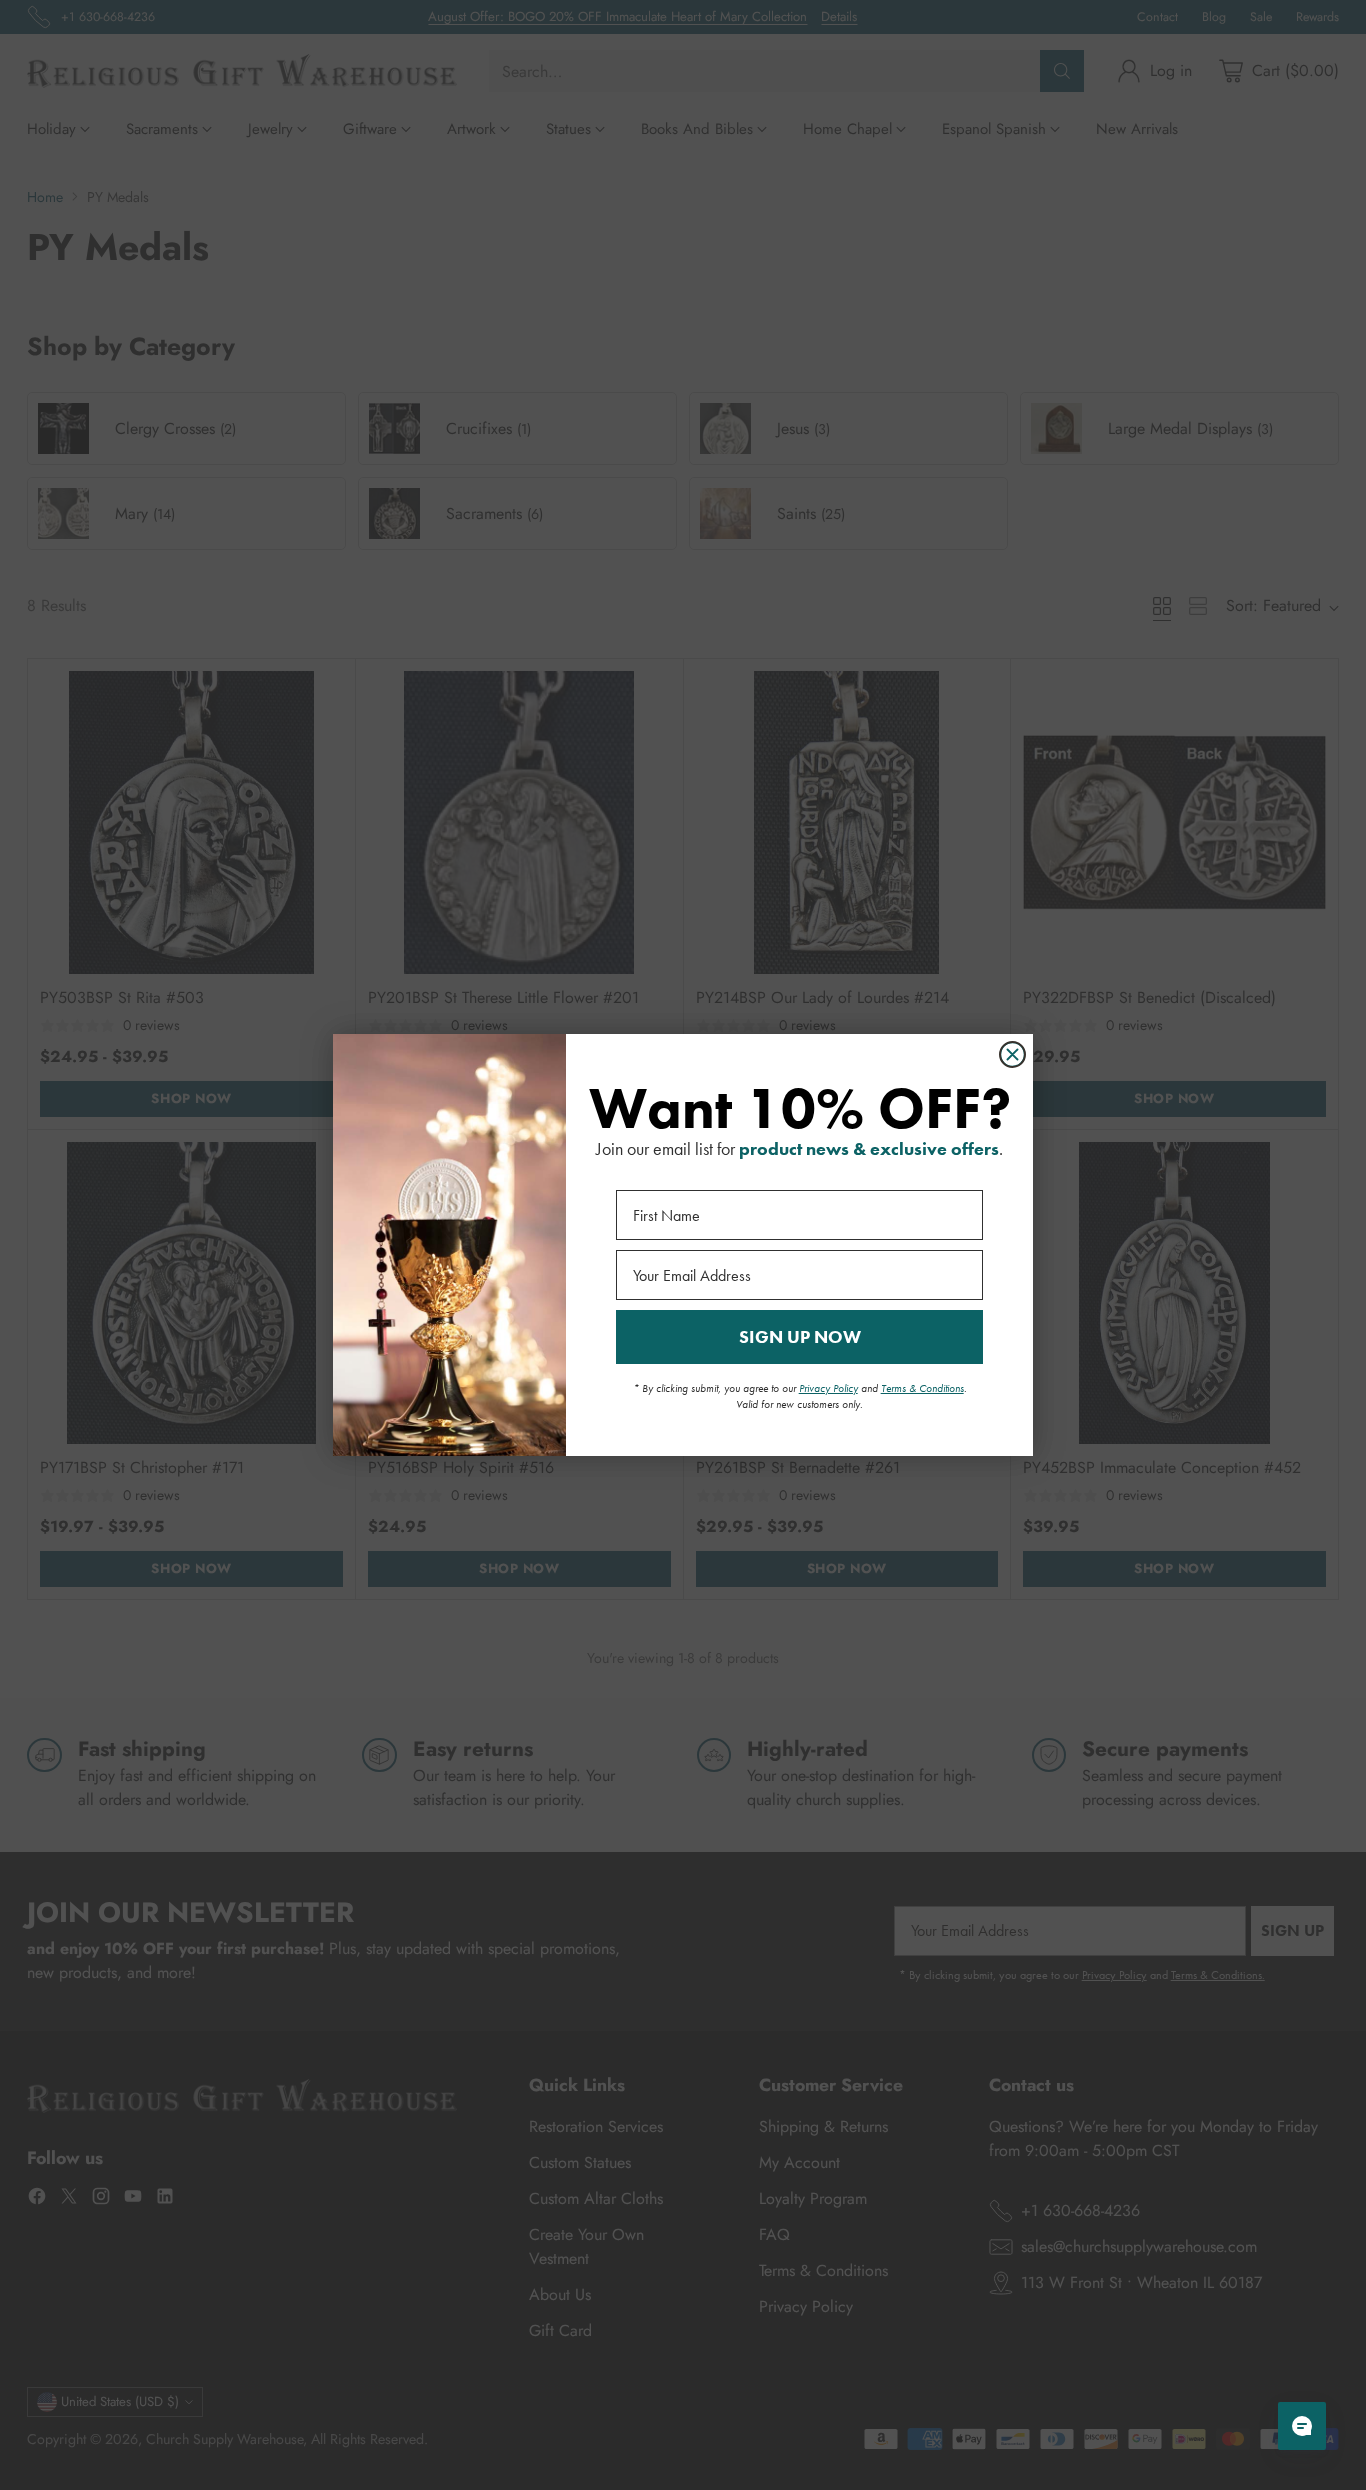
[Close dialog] (1012, 1054)
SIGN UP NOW (800, 1336)
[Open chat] (1302, 2426)
